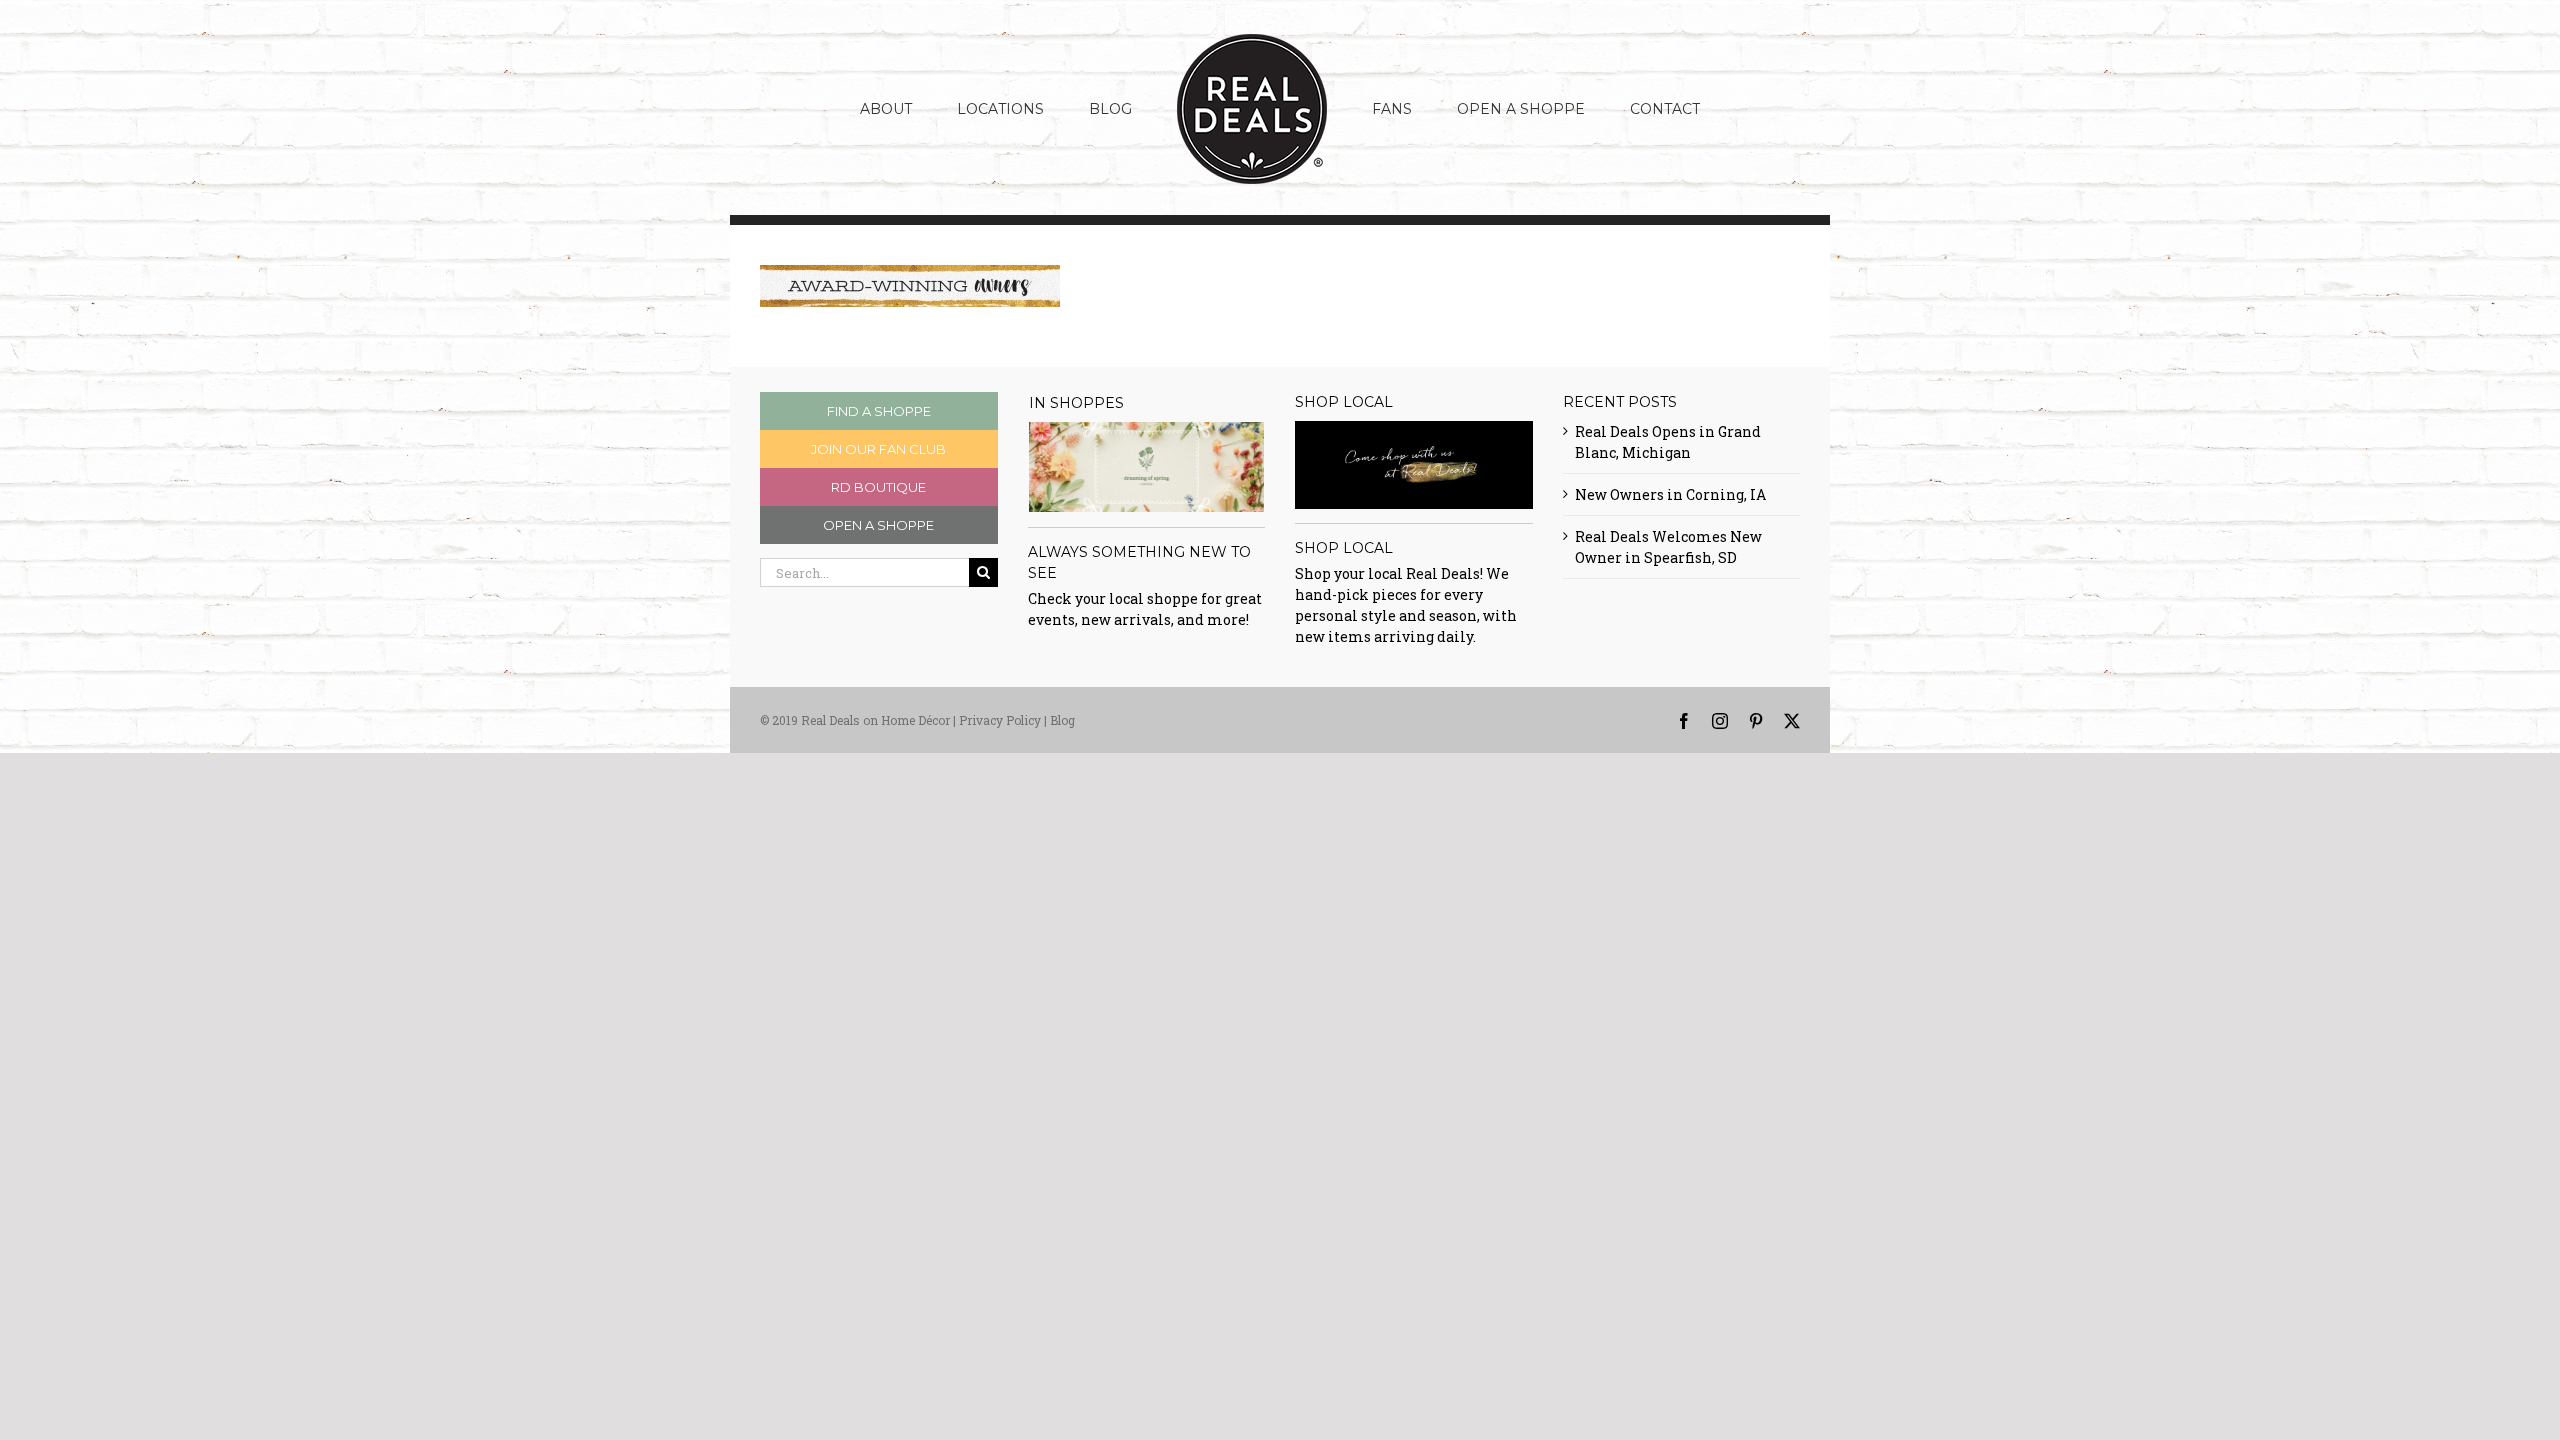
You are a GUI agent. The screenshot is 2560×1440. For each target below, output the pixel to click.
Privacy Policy (1000, 720)
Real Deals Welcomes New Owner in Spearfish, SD (1668, 547)
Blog (1062, 720)
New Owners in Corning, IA (1670, 494)
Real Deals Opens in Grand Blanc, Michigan (1668, 442)
